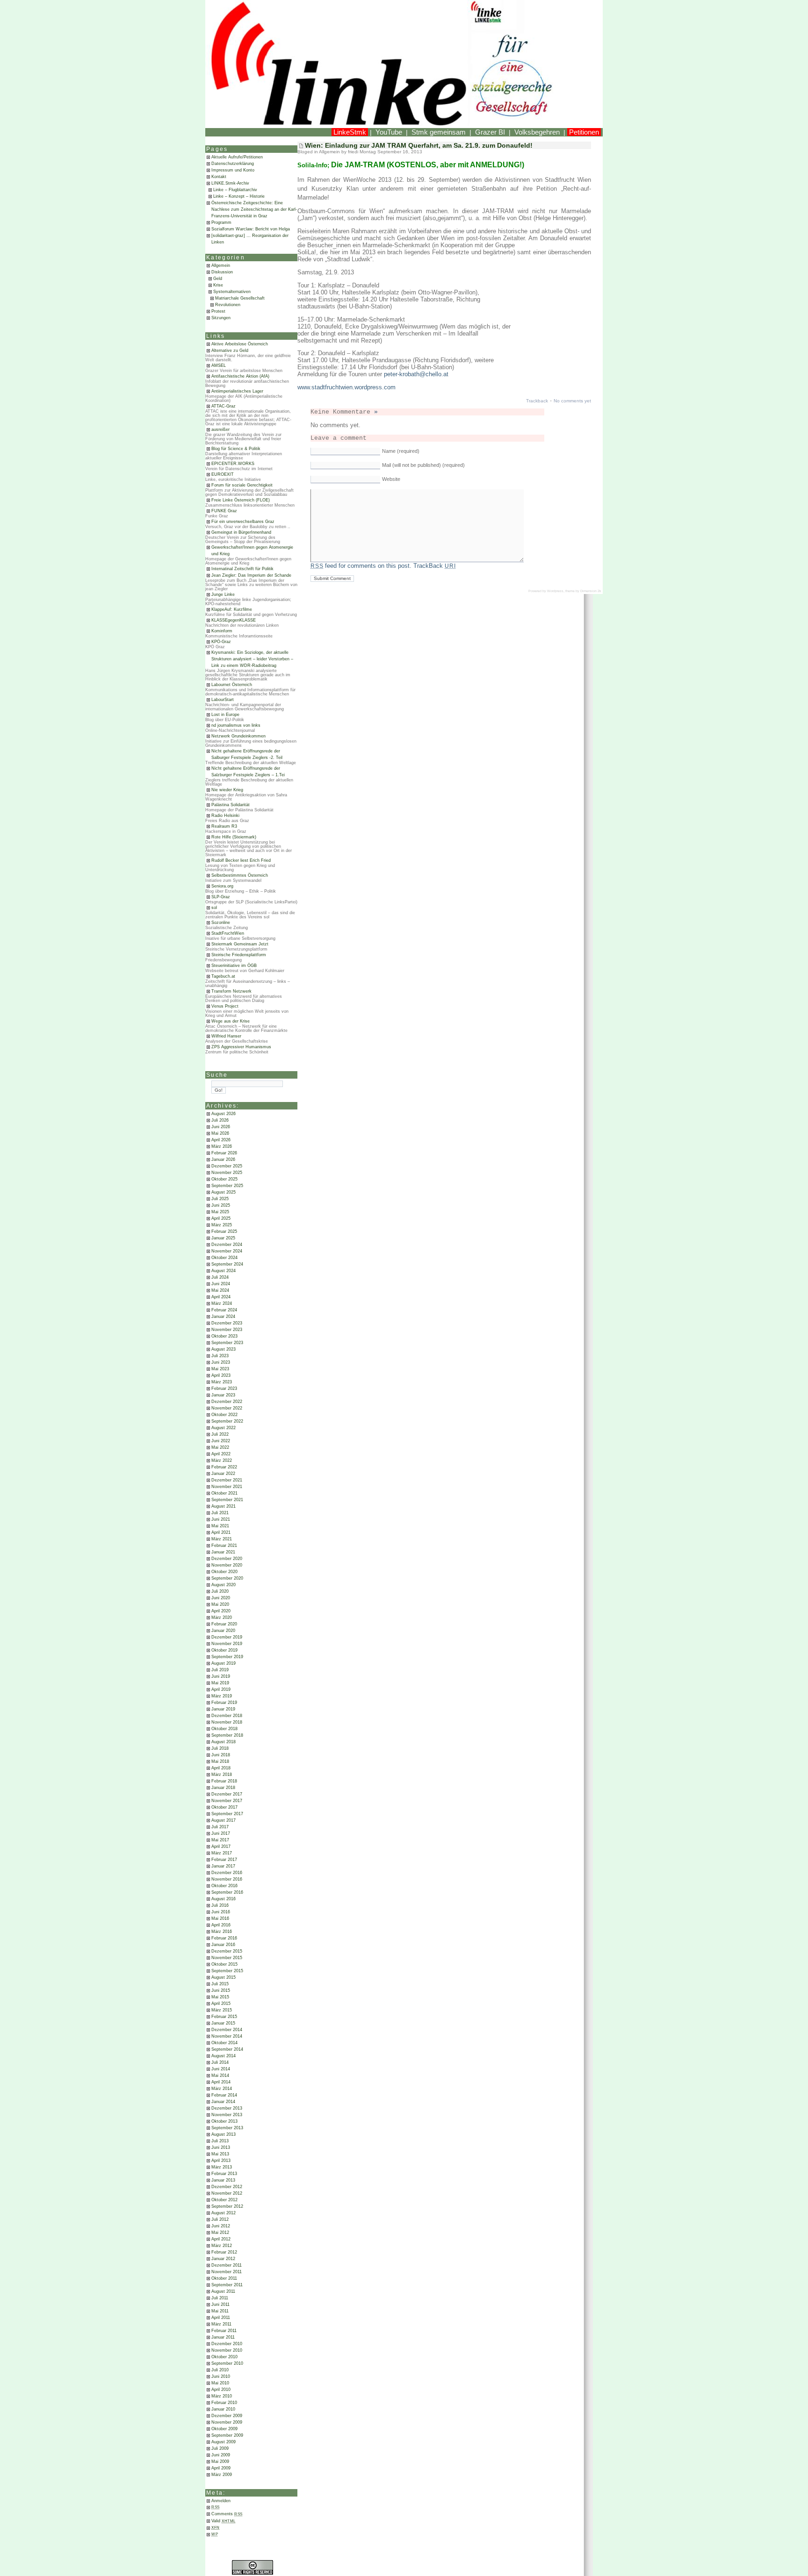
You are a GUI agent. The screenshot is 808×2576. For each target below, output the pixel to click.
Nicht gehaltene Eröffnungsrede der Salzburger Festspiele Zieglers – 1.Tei (248, 772)
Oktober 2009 (224, 2429)
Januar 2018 (223, 1788)
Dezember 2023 (227, 1323)
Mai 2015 (220, 1997)
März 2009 (222, 2475)
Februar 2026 (224, 1153)
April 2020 (221, 1611)
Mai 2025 (220, 1212)
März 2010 (222, 2396)
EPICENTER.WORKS (233, 464)
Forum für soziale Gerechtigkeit (242, 485)
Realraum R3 (224, 826)
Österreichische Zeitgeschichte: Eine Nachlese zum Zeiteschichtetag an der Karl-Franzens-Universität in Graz (254, 209)
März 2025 (222, 1225)
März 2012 (222, 2246)
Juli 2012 (220, 2219)
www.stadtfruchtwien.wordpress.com (346, 387)
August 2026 (224, 1114)
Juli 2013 (220, 2141)
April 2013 (221, 2161)
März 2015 (222, 2010)
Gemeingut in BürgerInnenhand (241, 532)
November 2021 (227, 1487)
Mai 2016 (220, 1918)
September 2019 (227, 1657)
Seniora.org (222, 886)
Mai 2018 (220, 1761)
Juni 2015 (221, 1990)
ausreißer (220, 429)
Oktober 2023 (224, 1336)
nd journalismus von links (236, 725)
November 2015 (227, 1958)
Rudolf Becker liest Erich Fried (241, 860)
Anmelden (221, 2501)
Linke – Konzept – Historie (239, 196)
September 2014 (227, 2049)
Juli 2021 (220, 1513)
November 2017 (227, 1801)
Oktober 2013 (224, 2121)
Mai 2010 (220, 2383)
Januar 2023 (223, 1395)
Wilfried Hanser (226, 1036)
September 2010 (227, 2363)
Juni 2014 (221, 2069)
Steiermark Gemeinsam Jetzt (240, 944)
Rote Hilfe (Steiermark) (234, 837)
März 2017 (222, 1853)
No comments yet (572, 401)
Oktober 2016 (224, 1886)
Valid (224, 2521)
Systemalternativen (232, 292)
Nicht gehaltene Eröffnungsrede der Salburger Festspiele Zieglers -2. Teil (247, 754)
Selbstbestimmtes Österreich (240, 875)
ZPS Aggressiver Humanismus (241, 1047)
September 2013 (227, 2128)
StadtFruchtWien (228, 933)
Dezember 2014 (227, 2030)
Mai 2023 (220, 1369)
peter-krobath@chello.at (416, 374)
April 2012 (221, 2239)
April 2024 (221, 1297)
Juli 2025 (220, 1199)
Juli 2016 (220, 1905)
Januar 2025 (223, 1238)
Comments (227, 2514)
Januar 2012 (223, 2259)
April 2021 (221, 1532)
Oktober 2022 (224, 1415)
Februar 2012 (224, 2252)
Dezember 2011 (227, 2265)
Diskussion (222, 272)
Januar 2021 (223, 1552)
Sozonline (221, 923)
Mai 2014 (220, 2075)
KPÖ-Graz (221, 642)
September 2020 (227, 1578)
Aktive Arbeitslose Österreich (240, 344)
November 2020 (227, 1565)
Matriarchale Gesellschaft (240, 298)
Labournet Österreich (232, 685)
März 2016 (222, 1932)
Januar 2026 (223, 1159)
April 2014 (221, 2082)
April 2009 (221, 2468)
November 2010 (227, 2350)
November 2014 (227, 2036)
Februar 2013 (224, 2174)
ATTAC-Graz (224, 406)
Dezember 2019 (227, 1637)
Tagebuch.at (223, 976)
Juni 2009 (221, 2455)
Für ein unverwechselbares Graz (243, 522)
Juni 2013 (221, 2147)
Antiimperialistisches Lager (237, 391)
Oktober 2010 (224, 2357)
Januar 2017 (223, 1866)
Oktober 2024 (224, 1258)
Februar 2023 (224, 1388)
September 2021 (227, 1500)
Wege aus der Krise (231, 1021)
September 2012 (227, 2206)
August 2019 (224, 1663)
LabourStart (223, 700)
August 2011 (223, 2291)
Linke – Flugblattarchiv (235, 190)
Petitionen (584, 132)
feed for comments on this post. (361, 566)
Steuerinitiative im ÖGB (234, 966)
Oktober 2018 (224, 1729)
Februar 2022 (224, 1467)
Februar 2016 (224, 1938)
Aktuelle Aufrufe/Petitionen (237, 157)
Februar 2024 (224, 1310)
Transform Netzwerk (231, 991)
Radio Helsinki (225, 816)
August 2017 (224, 1820)
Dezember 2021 (227, 1480)
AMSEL (219, 365)
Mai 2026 (220, 1133)
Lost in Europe (225, 715)
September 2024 (227, 1264)
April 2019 (221, 1689)
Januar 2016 (223, 1945)
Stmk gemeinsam (439, 132)
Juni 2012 (221, 2226)
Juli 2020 (220, 1591)
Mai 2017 (220, 1840)
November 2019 (227, 1644)
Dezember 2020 (227, 1559)
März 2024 (222, 1303)
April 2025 (221, 1218)
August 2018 (224, 1742)
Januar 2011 (223, 2337)
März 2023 (222, 1382)
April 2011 (221, 2318)
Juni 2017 (221, 1833)
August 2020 (224, 1585)
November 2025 (227, 1173)
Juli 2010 (220, 2370)
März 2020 (222, 1617)
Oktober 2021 (224, 1493)
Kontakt (219, 177)
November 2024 (227, 1251)
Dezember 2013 (227, 2108)
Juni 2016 (221, 1912)
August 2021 (224, 1506)
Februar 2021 (224, 1546)
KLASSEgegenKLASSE (234, 620)
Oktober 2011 (224, 2278)
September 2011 (227, 2285)
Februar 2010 (224, 2403)
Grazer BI (490, 132)
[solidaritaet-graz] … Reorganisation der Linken (250, 239)
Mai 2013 (220, 2154)
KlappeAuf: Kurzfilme (232, 609)
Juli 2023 (220, 1356)
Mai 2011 (220, 2311)
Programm (221, 222)
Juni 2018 (221, 1755)
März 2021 (222, 1539)
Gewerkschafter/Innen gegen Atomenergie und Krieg (252, 551)
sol (214, 908)
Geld (218, 279)
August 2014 (224, 2056)
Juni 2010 (221, 2376)
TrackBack (434, 566)
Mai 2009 (220, 2462)
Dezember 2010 (227, 2344)
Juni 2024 (221, 1284)
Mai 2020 (220, 1604)
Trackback (537, 401)
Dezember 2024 (227, 1245)
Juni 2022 (221, 1441)
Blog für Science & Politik (236, 449)
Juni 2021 (221, 1519)
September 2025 (227, 1186)
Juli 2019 (220, 1670)
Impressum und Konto (233, 170)
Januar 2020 (223, 1631)
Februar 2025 (224, 1231)
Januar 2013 (223, 2180)
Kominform (222, 631)
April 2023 (221, 1375)
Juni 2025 (221, 1205)
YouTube (389, 132)
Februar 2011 (224, 2331)
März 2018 (222, 1775)
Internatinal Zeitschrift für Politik (242, 569)
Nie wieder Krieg (227, 790)
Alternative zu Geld (230, 351)
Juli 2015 (220, 1984)
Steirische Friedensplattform (239, 955)
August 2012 (224, 2213)
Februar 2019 (224, 1703)
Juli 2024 (220, 1277)
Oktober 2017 (224, 1807)
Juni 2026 (221, 1127)
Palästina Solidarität (231, 805)
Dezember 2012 (227, 2187)
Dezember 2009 (227, 2416)
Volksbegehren (537, 132)
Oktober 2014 (224, 2043)
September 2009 (227, 2435)
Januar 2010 (223, 2409)
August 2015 (224, 1977)
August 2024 (224, 1271)
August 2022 (224, 1428)
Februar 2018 (224, 1781)
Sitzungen (221, 318)
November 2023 (227, 1330)
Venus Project (225, 1006)
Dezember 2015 (227, 1951)
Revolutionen (228, 305)
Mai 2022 (220, 1447)
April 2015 (221, 2004)
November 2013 (227, 2115)
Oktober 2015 (224, 1964)
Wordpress (555, 591)
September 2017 (227, 1814)
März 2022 (222, 1460)
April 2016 (221, 1925)
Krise (218, 285)
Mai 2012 (220, 2233)
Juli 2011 (220, 2298)
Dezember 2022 (227, 1402)
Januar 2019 (223, 1709)
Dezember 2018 (227, 1716)
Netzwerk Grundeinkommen (238, 736)
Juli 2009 (220, 2448)
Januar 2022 (223, 1474)
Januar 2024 (223, 1317)
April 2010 (221, 2390)
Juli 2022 (220, 1434)
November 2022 (227, 1408)
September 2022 (227, 1421)
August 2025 (224, 1192)
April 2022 (221, 1454)
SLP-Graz (221, 897)
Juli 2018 (220, 1748)
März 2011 (221, 2324)
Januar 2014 (223, 2102)
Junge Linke (223, 594)
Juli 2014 (220, 2062)
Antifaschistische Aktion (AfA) (240, 376)
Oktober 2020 (224, 1572)
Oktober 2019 (224, 1650)
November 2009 (227, 2422)
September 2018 (227, 1735)
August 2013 (224, 2134)
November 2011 (227, 2272)
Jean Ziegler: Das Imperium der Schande (251, 575)
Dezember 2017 (227, 1794)
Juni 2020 (221, 1598)
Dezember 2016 (227, 1873)
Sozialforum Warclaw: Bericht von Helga (251, 229)
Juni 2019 (221, 1676)
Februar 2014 (224, 2095)
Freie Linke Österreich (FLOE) (241, 500)
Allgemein (221, 265)
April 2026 (221, 1140)
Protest (218, 311)
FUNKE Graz (224, 511)
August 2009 (224, 2442)
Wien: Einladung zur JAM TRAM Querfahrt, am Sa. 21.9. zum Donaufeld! (419, 145)
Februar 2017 (224, 1860)
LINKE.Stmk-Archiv (230, 183)
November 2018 (227, 1722)
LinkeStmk (350, 132)
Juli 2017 (220, 1827)
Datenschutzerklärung (233, 164)
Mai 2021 (220, 1526)
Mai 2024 (220, 1290)
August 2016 (224, 1899)
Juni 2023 (221, 1362)
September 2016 (227, 1892)
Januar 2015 (223, 2023)
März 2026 (222, 1146)
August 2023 (224, 1349)
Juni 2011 (220, 2304)
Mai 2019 (220, 1683)
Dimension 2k (591, 591)
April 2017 (221, 1846)
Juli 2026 (220, 1120)
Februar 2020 (224, 1624)
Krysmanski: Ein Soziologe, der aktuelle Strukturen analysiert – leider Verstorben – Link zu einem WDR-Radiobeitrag (252, 659)
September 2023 (227, 1343)
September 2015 (227, 1971)
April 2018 (221, 1768)
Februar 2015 (224, 2017)
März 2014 (222, 2089)
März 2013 (222, 2167)
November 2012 (227, 2193)
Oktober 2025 (224, 1179)
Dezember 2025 (227, 1166)
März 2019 (222, 1696)
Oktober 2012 (224, 2200)
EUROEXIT (223, 474)
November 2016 (227, 1879)
